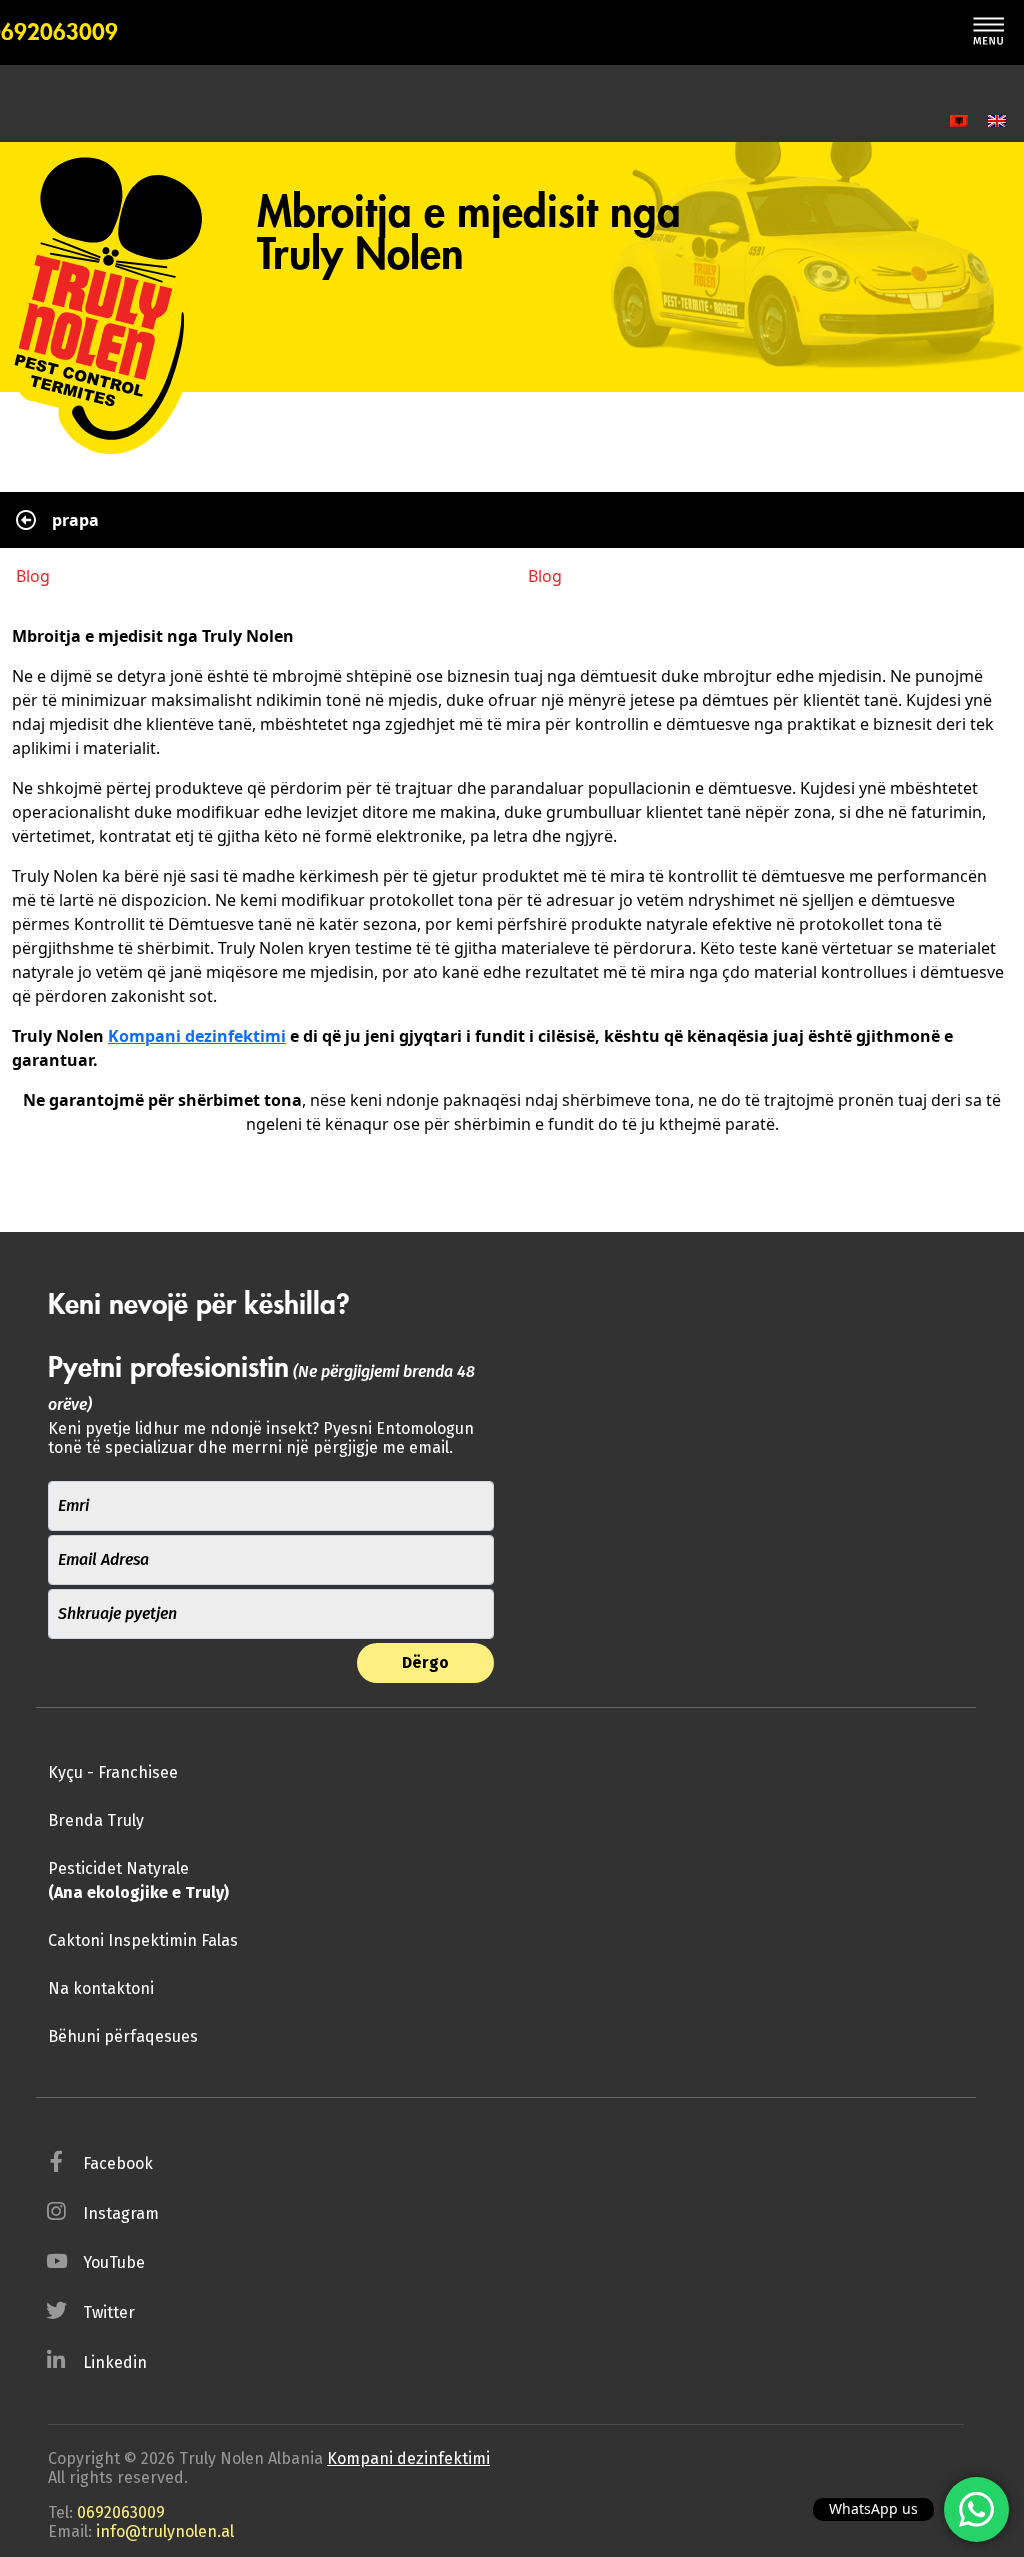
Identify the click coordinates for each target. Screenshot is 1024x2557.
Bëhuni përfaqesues (123, 2036)
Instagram (121, 2213)
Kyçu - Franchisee (113, 1772)
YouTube (114, 2262)
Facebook (118, 2163)
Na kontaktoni (101, 1988)
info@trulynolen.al (165, 2531)
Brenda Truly (96, 1820)
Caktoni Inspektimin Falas (143, 1940)
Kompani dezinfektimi (197, 1036)
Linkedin (115, 2362)
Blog (33, 576)
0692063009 (121, 2512)
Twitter (109, 2312)
